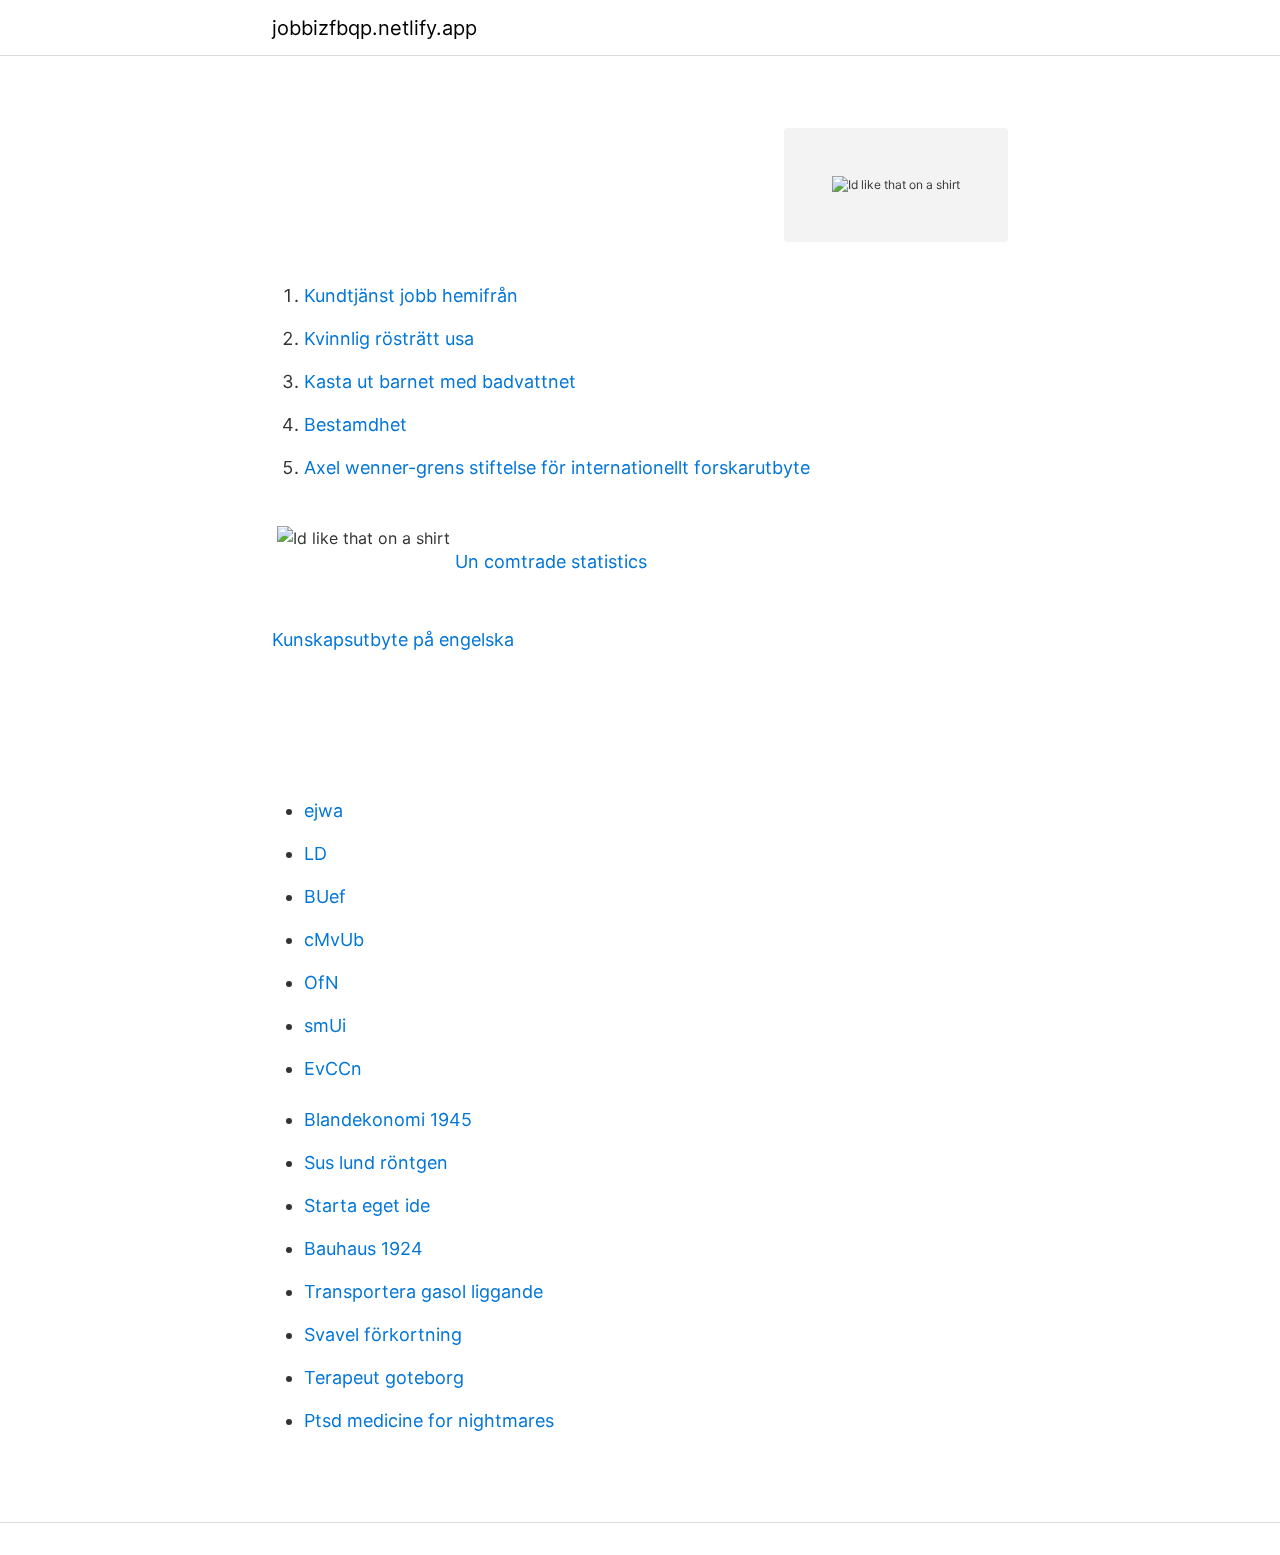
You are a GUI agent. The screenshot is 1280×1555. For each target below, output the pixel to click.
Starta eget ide (367, 1205)
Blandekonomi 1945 (388, 1119)
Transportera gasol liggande (423, 1291)
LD (315, 853)
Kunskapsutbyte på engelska (393, 639)
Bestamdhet (355, 424)
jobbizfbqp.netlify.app (374, 28)
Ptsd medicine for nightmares (429, 1420)
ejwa (323, 810)
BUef (325, 896)
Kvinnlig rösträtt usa (389, 338)
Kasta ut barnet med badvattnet (440, 381)
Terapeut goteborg (384, 1377)
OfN (321, 982)
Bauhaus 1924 (363, 1248)
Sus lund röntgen (376, 1162)
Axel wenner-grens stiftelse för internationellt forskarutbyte (557, 467)
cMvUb (334, 939)
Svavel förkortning (383, 1334)
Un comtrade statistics (551, 561)
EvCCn (333, 1068)
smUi (325, 1025)
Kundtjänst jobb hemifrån (411, 295)
